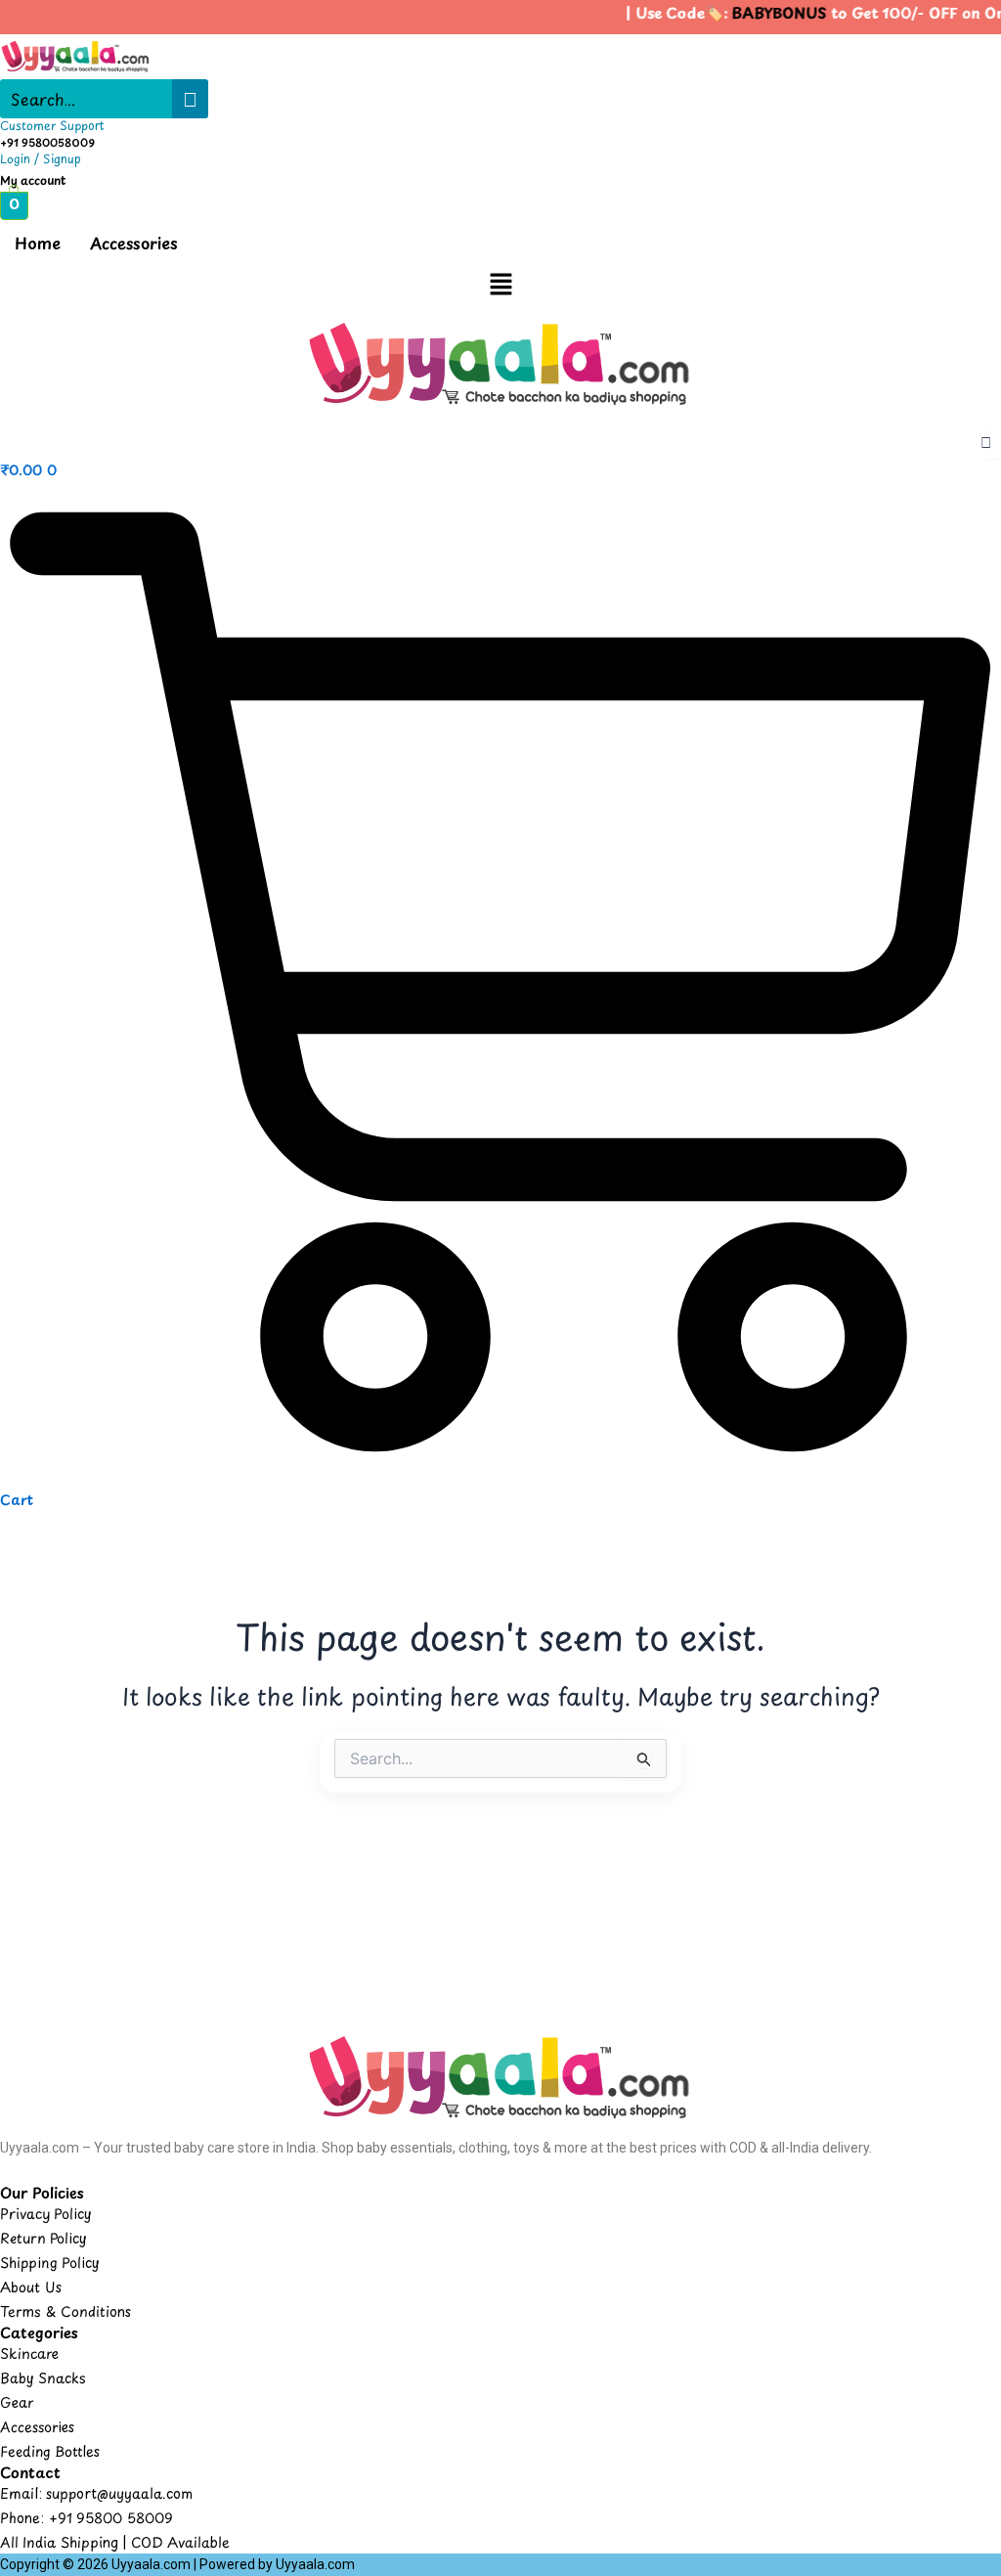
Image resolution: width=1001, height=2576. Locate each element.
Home (38, 243)
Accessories (134, 243)
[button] (500, 286)
